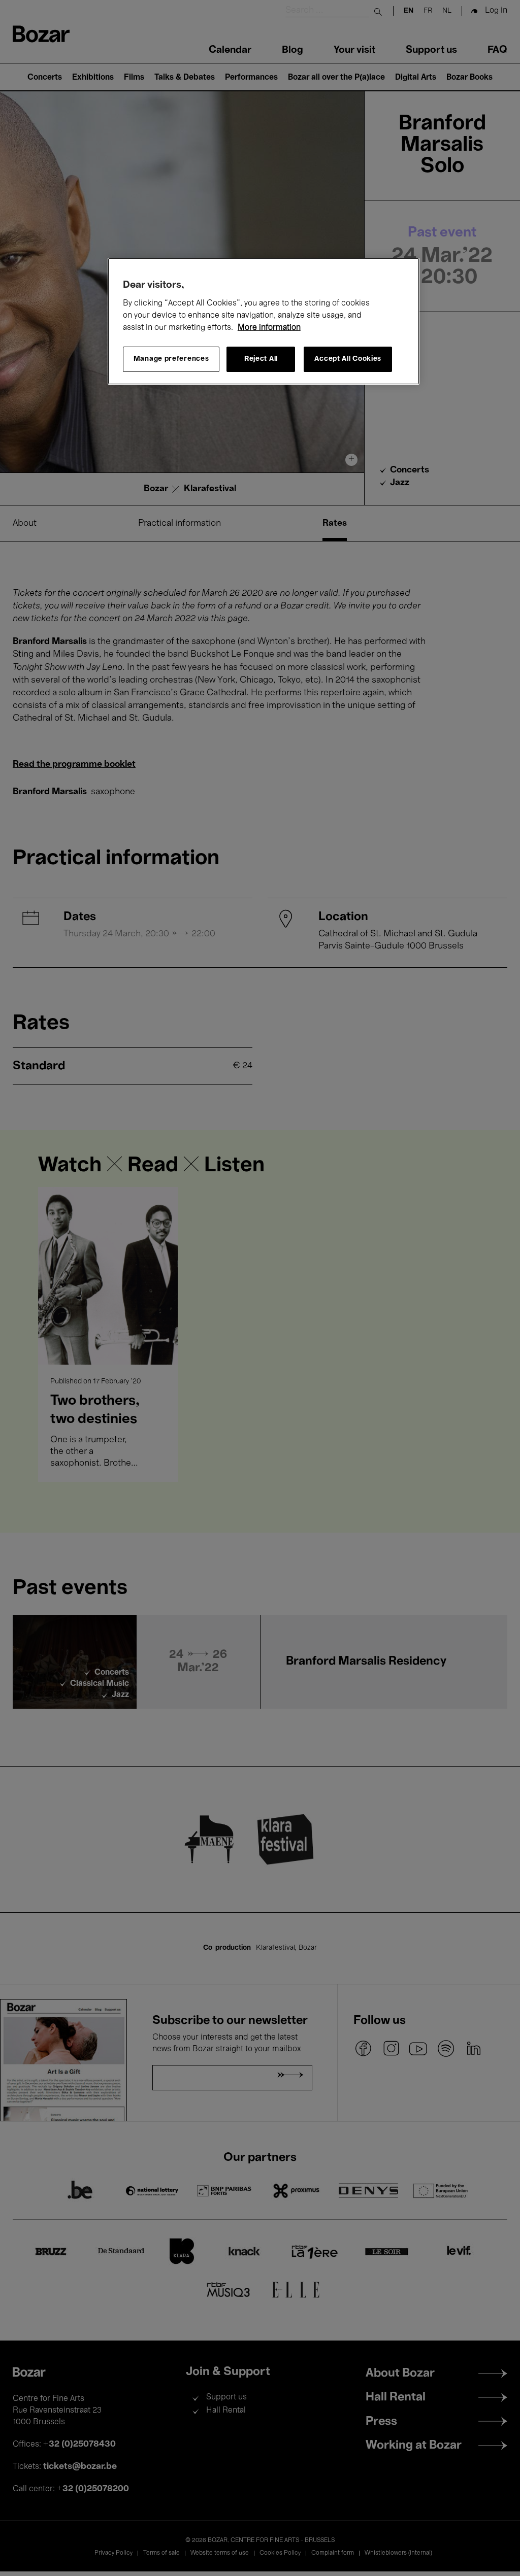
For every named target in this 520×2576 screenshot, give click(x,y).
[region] (264, 321)
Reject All (261, 359)
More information (269, 328)
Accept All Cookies (348, 359)
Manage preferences (171, 359)
